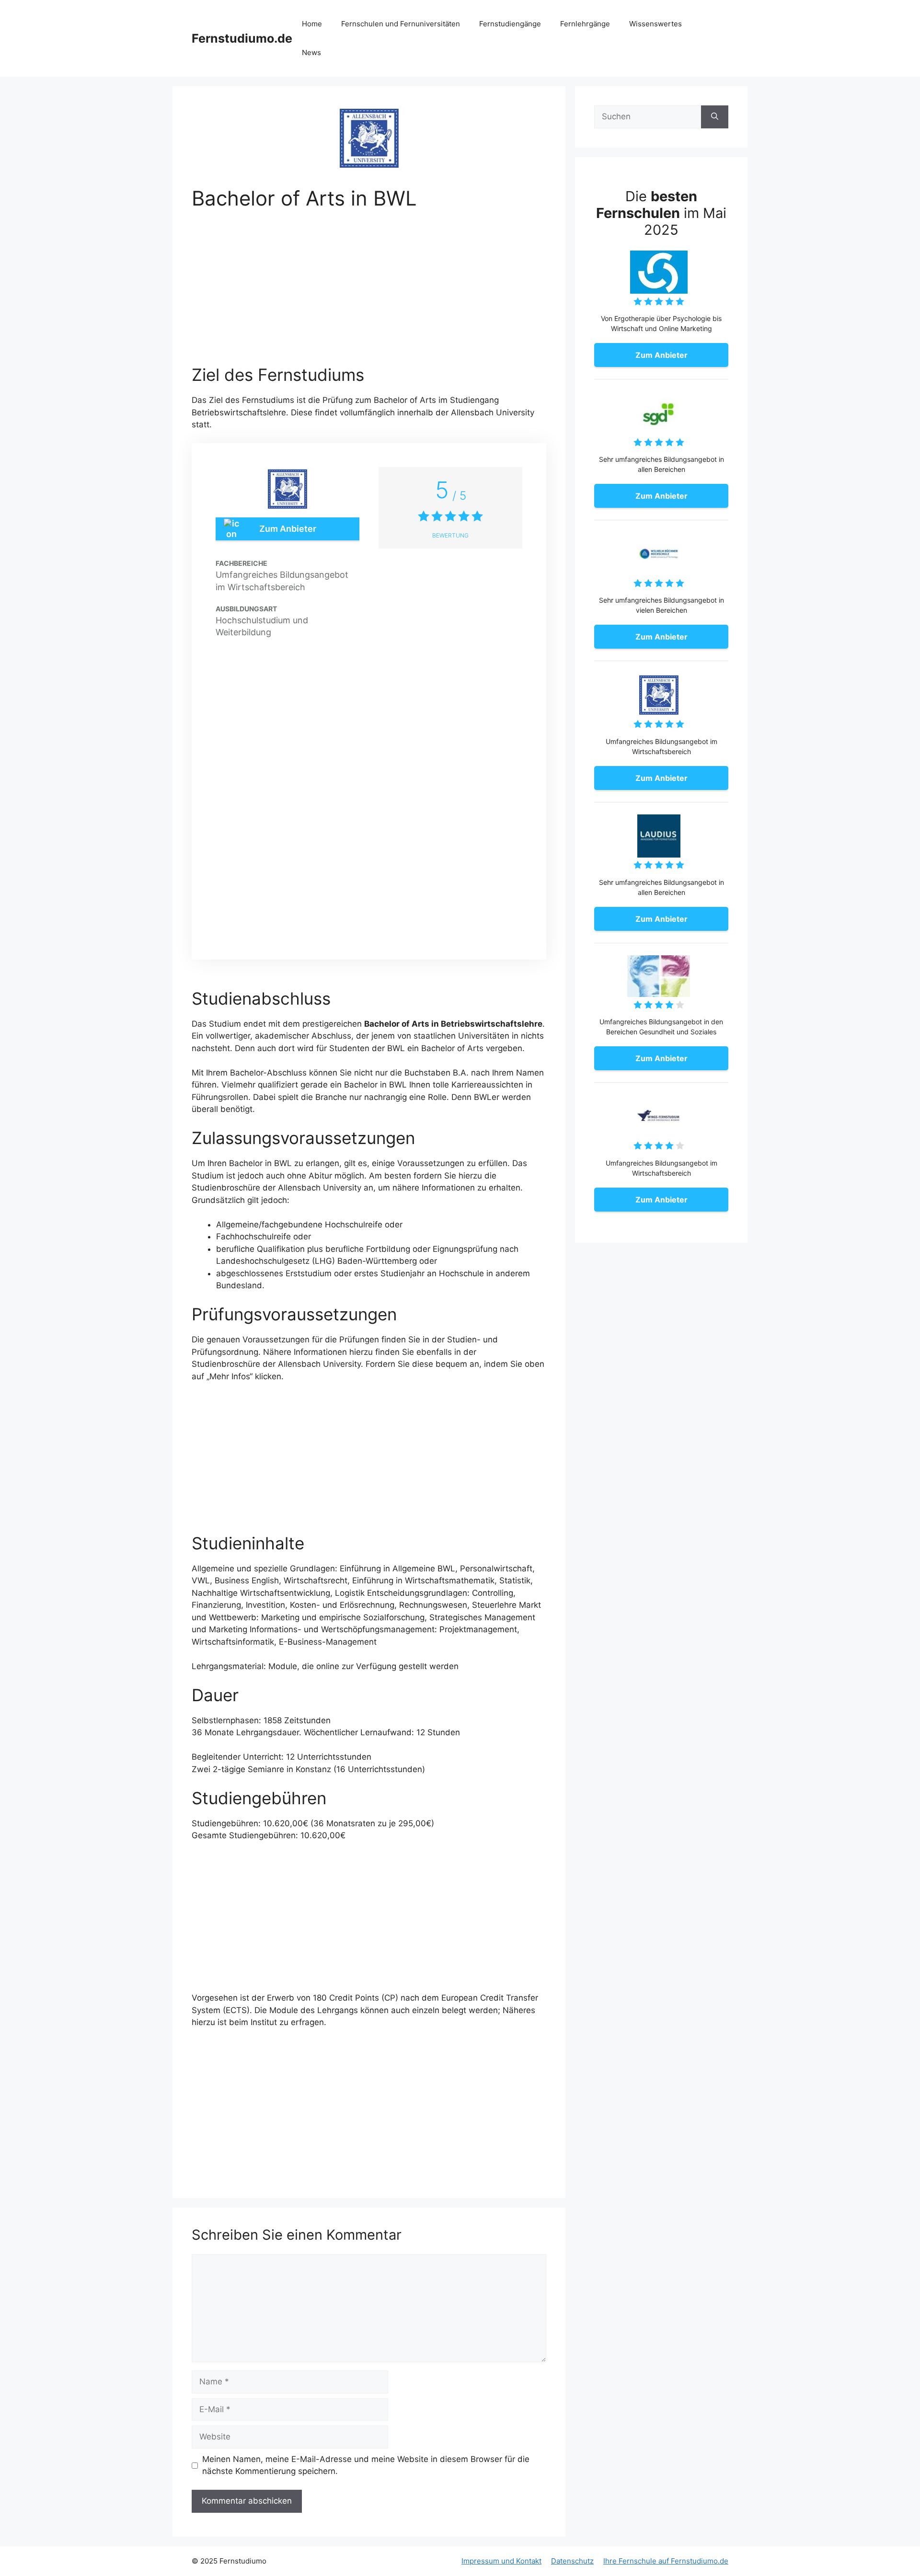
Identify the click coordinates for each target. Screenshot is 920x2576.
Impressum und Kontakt (501, 2561)
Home (312, 24)
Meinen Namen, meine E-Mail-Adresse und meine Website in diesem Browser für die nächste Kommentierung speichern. (366, 2465)
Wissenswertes (655, 24)
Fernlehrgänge (585, 24)
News (311, 52)
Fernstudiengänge (510, 24)
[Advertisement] (369, 294)
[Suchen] (715, 117)
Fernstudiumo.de (242, 38)
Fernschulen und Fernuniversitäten (401, 24)
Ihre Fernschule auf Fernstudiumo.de (666, 2561)
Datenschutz (572, 2561)
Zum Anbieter (288, 529)
